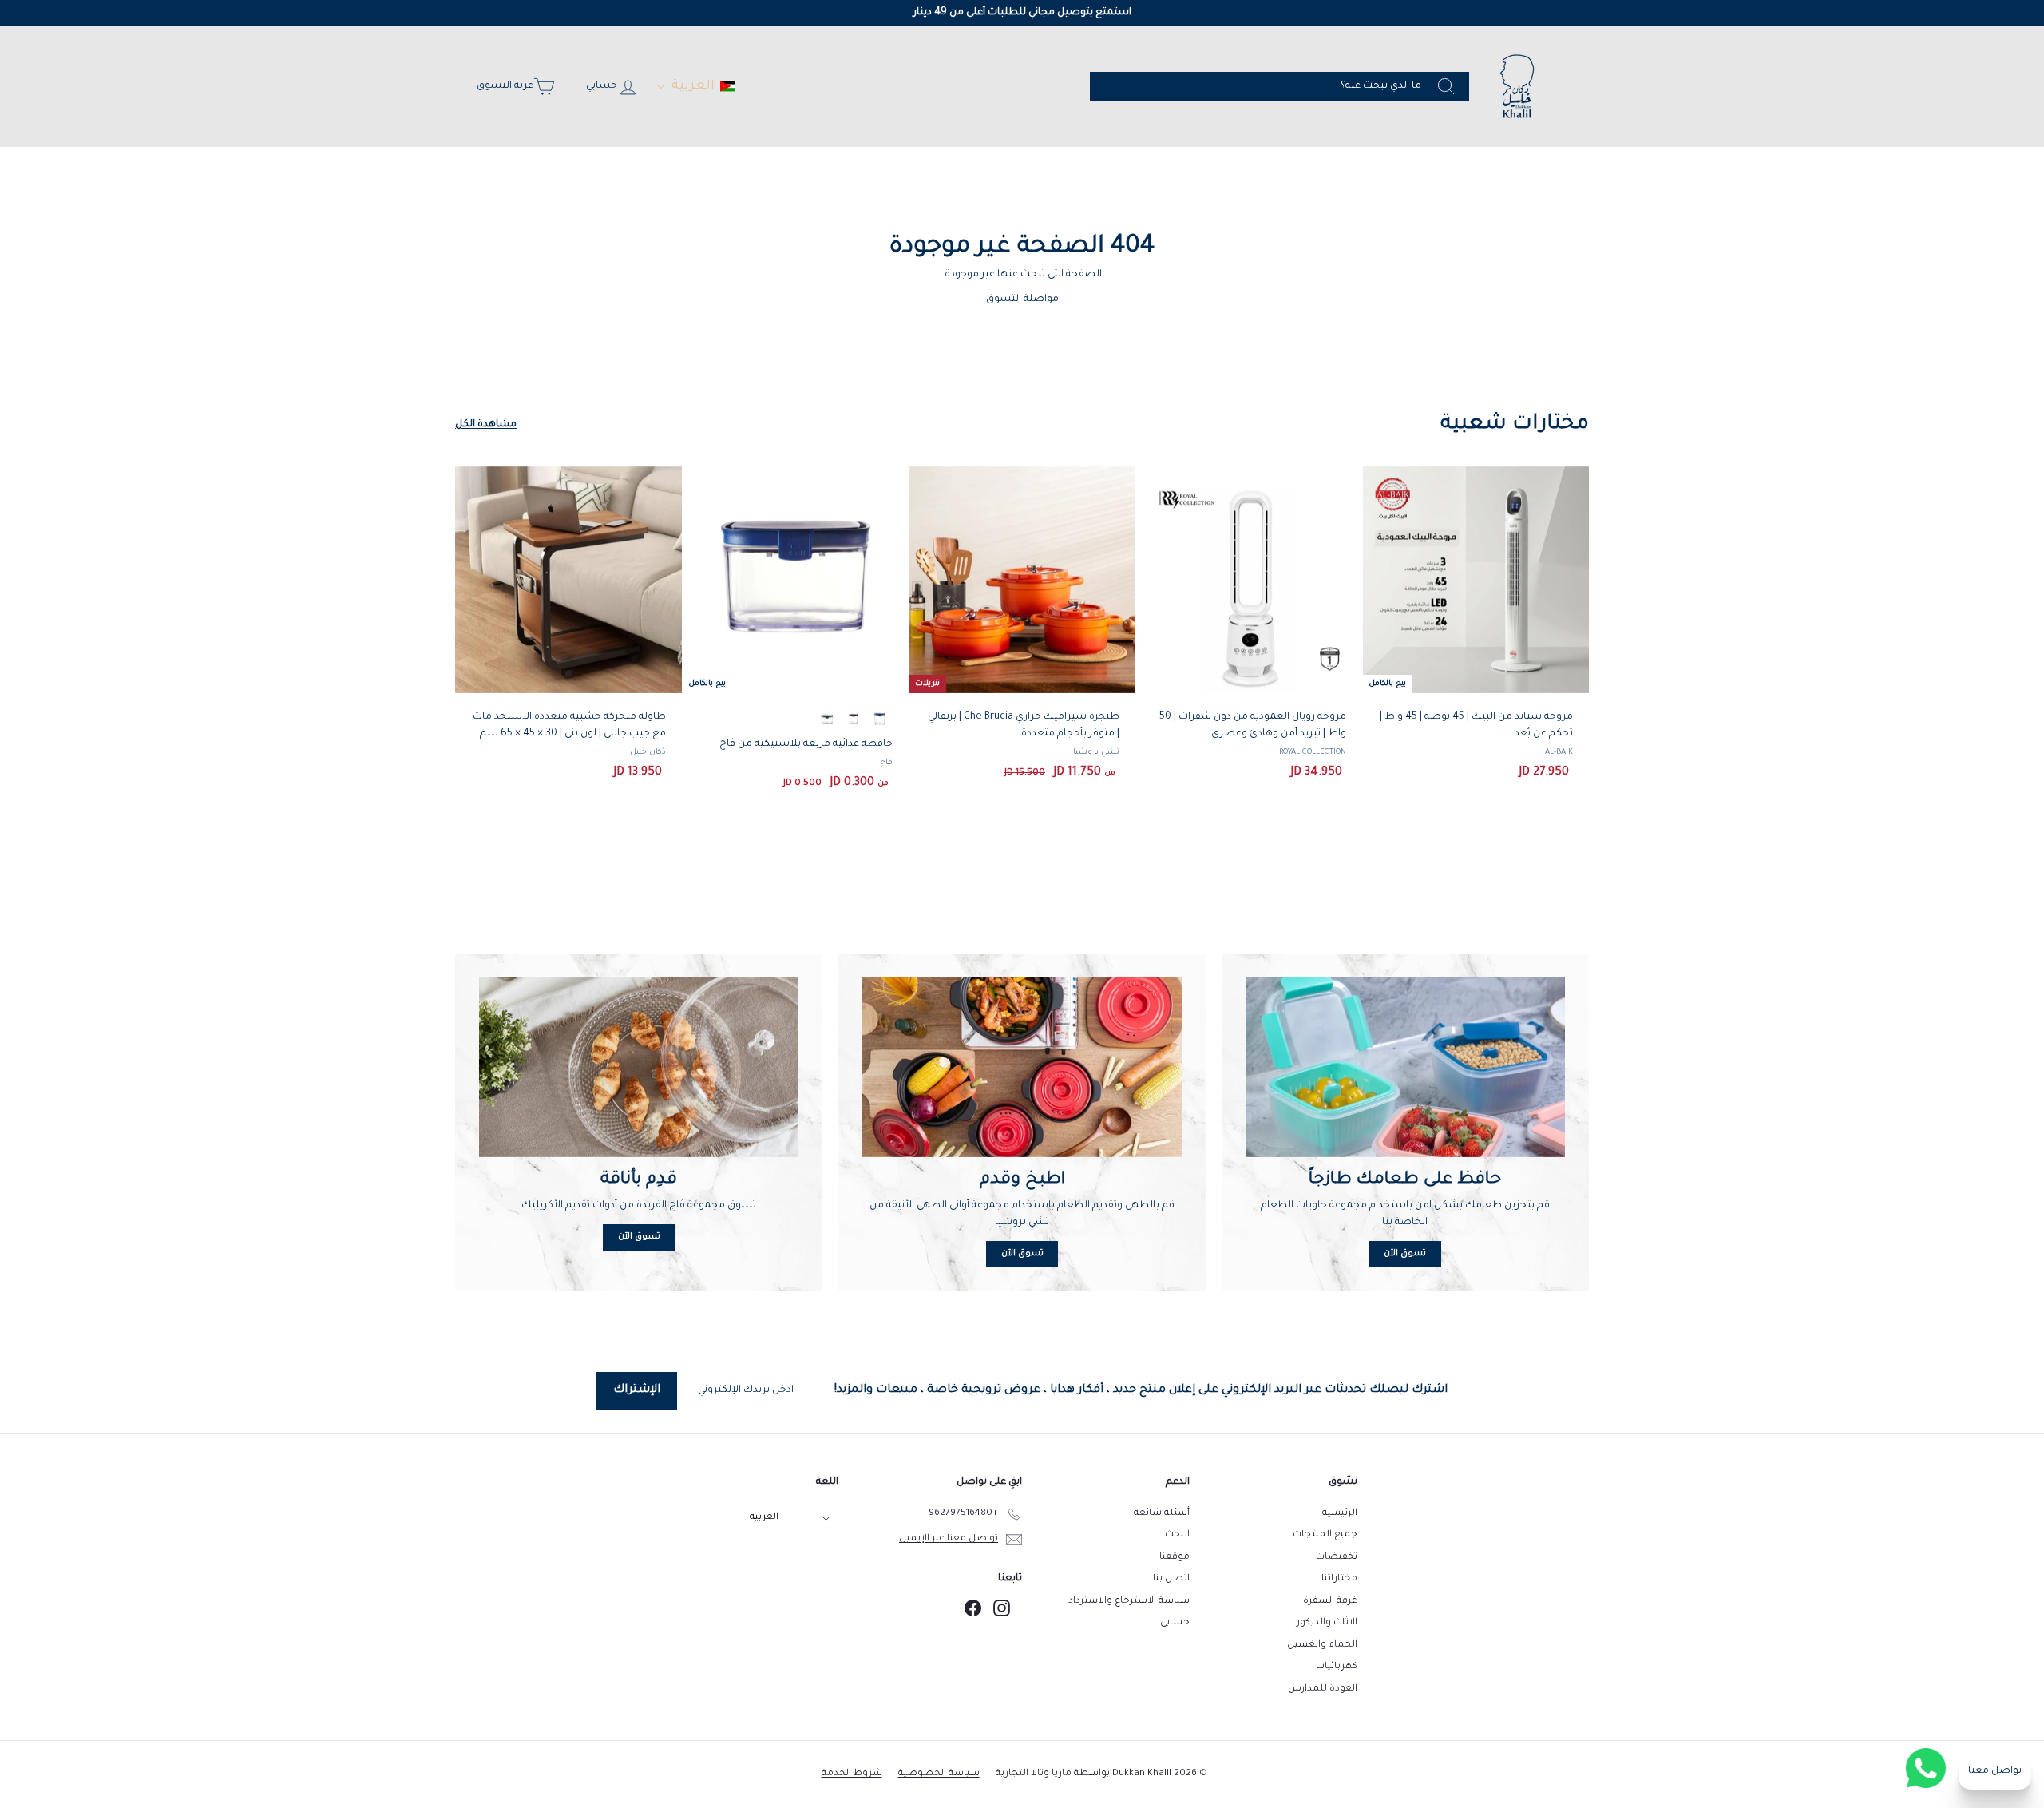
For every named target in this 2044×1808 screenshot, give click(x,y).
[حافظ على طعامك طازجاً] (1405, 1067)
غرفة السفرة (1330, 1602)
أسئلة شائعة (1162, 1514)
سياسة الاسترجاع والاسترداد (1129, 1602)
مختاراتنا (1339, 1579)
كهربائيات (1337, 1667)
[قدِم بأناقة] (639, 1067)
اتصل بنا (1171, 1579)
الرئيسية (1340, 1514)
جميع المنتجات (1325, 1535)
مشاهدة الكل (486, 425)
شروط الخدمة (852, 1774)
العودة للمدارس (1323, 1689)
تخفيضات (1337, 1558)
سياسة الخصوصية (939, 1774)
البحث (1177, 1535)
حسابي (1175, 1623)
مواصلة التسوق (1022, 299)
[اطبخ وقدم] (1022, 1067)
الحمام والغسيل (1322, 1645)
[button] (695, 86)
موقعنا (1175, 1558)
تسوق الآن (1405, 1254)
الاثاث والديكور (1327, 1623)
